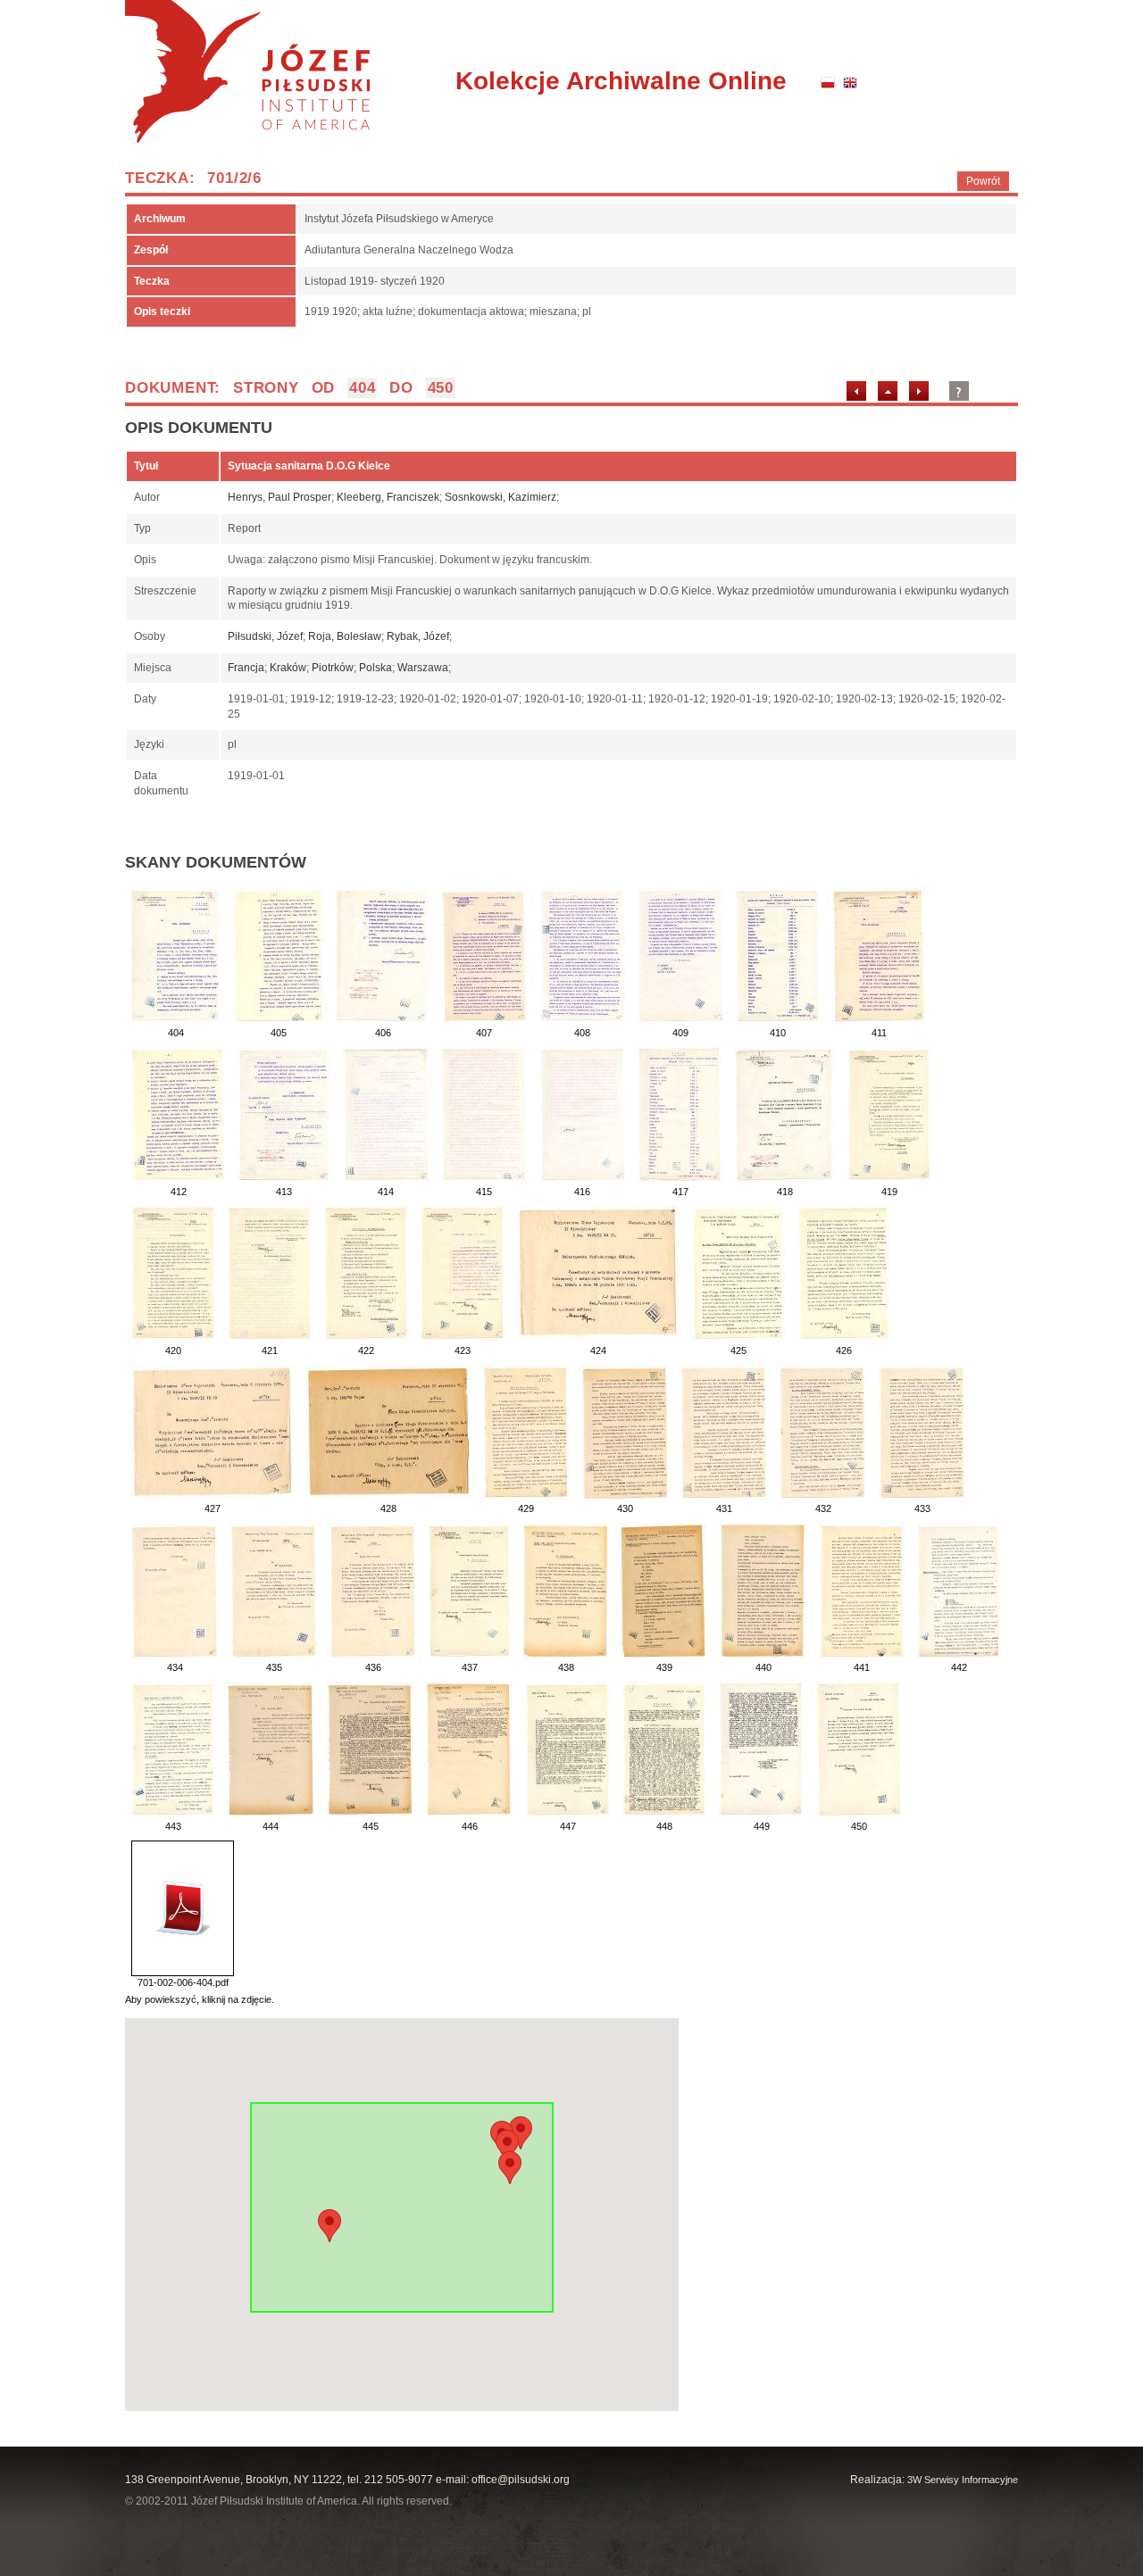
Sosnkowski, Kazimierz (501, 497)
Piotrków (333, 668)
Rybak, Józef (418, 636)
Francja (246, 668)
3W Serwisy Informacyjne (963, 2480)
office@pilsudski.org (521, 2480)
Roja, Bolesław (345, 636)
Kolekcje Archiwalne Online (621, 81)
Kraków (288, 668)
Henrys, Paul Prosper (279, 497)
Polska (375, 668)
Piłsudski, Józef (265, 636)
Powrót (983, 181)
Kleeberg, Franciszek (388, 497)
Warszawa (423, 668)
